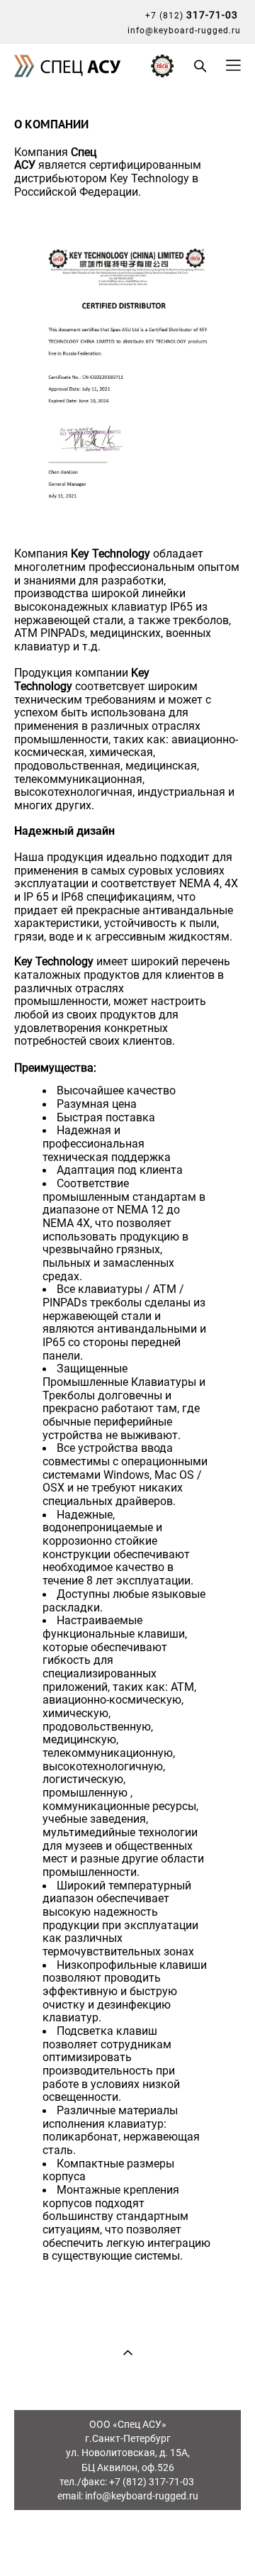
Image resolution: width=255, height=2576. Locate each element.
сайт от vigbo (127, 2542)
